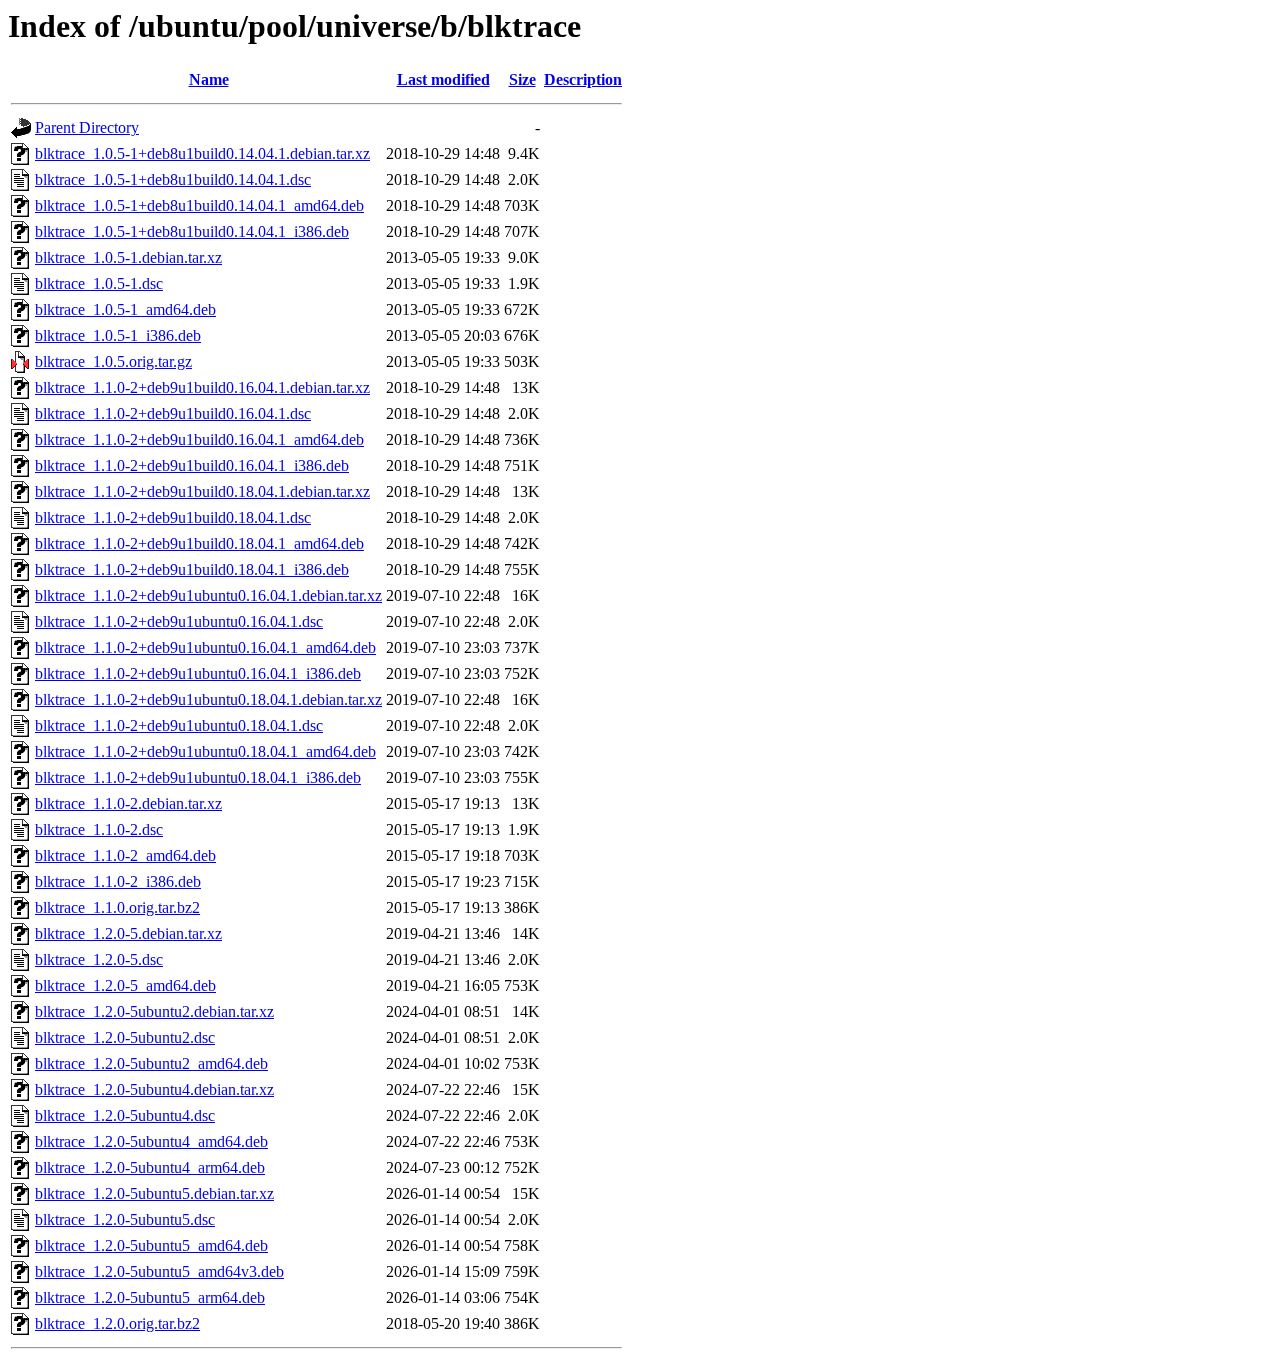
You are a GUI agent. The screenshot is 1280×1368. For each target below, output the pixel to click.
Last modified (443, 79)
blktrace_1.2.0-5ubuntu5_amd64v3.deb (159, 1271)
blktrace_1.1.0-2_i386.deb (118, 881)
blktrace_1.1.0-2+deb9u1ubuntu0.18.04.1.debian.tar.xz (208, 699)
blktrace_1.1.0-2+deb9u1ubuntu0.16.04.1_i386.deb (198, 673)
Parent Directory (87, 127)
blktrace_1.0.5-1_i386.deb (118, 335)
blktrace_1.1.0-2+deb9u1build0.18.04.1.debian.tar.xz (202, 491)
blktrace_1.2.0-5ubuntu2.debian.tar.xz (154, 1011)
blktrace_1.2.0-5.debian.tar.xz (128, 933)
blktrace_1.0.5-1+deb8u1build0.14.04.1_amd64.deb (199, 205)
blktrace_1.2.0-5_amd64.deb (125, 985)
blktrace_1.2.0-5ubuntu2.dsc (125, 1037)
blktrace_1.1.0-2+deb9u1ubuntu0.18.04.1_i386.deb (198, 777)
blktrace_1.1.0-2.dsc (99, 829)
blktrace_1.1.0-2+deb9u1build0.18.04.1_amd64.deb (199, 543)
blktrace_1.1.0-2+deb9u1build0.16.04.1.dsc (173, 413)
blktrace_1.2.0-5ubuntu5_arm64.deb (150, 1297)
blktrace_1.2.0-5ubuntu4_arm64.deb (150, 1167)
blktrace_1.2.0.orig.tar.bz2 (117, 1323)
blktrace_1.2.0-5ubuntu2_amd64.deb (151, 1063)
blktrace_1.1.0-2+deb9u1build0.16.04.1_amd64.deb (199, 439)
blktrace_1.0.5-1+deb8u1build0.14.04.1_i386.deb (192, 231)
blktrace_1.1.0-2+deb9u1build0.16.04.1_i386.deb (192, 465)
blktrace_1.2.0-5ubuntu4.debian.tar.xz (154, 1089)
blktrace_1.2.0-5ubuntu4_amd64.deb (151, 1141)
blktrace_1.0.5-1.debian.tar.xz (128, 257)
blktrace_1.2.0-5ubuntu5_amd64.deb (151, 1245)
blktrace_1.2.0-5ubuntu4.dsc (125, 1115)
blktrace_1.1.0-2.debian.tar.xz (128, 803)
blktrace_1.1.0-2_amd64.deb (125, 855)
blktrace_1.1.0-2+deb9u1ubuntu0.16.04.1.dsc (179, 621)
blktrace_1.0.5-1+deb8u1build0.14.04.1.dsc (173, 179)
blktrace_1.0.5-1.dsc (99, 283)
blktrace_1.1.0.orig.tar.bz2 (117, 907)
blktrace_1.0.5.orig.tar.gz (113, 361)
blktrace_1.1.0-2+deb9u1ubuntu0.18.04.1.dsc (179, 725)
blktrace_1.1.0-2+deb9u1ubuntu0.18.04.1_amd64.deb (205, 751)
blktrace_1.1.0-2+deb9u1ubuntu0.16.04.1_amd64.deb (205, 647)
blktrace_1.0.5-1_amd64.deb (125, 309)
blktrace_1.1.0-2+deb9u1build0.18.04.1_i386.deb (192, 569)
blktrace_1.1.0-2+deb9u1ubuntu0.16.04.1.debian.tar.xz (208, 595)
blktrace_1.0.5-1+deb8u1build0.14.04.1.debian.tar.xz (202, 153)
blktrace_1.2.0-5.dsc (99, 959)
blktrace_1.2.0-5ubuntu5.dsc (125, 1219)
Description (583, 79)
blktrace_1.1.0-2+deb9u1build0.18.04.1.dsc (173, 517)
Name (209, 79)
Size (522, 79)
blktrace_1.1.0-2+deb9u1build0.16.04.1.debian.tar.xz (202, 387)
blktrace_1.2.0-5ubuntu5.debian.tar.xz (154, 1193)
